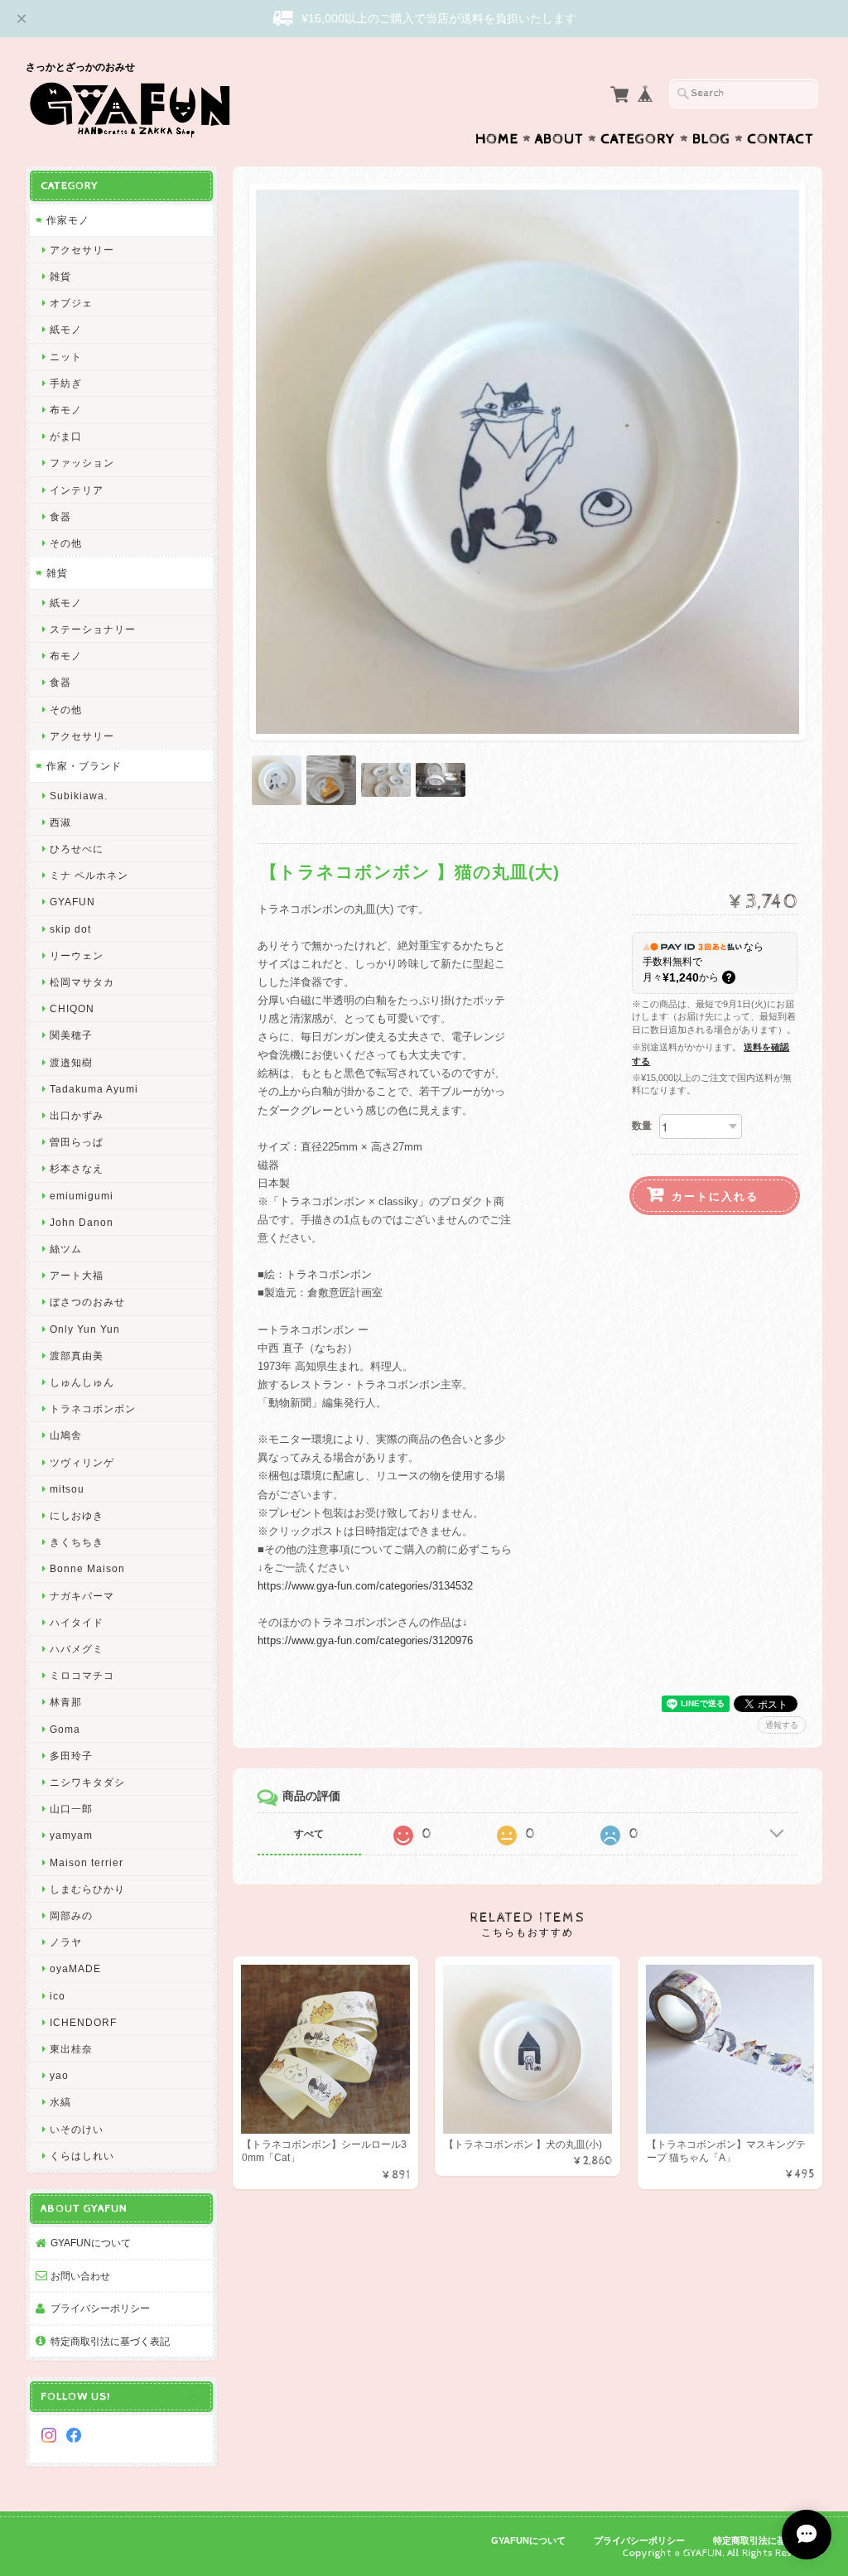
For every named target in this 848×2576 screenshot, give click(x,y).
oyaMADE (75, 1968)
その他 (66, 543)
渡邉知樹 (71, 1062)
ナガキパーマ (82, 1596)
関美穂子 (71, 1035)
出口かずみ (77, 1115)
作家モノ (68, 220)
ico (58, 1996)
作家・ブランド (84, 766)
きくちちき (77, 1542)
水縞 (60, 2102)
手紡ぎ (66, 383)
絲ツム (66, 1249)
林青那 (66, 1702)
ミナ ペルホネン (89, 875)
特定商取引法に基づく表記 (110, 2341)
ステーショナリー (93, 629)
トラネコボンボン (93, 1409)
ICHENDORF (83, 2022)
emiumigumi (82, 1196)
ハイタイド (77, 1622)
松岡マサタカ (82, 982)
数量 (642, 1126)
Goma (65, 1729)
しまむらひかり (87, 1889)
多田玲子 (71, 1756)
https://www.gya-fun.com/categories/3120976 (365, 1640)
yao (59, 2075)
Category (638, 139)
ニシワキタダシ (87, 1782)
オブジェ (71, 303)
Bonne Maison (87, 1568)
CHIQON (72, 1008)
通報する (782, 1725)
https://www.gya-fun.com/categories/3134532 (365, 1586)
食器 (60, 516)
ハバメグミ (77, 1649)
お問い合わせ (80, 2276)
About (559, 139)
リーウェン (77, 955)
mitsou (67, 1489)
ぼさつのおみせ (87, 1302)
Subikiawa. (79, 796)
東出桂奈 (71, 2049)
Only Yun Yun (85, 1329)
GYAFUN (72, 902)
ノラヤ (66, 1942)
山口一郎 (71, 1809)
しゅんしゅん (82, 1382)
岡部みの (71, 1915)
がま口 (66, 436)
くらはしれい (82, 2156)
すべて (309, 1834)
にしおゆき (77, 1515)
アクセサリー (82, 250)
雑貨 (60, 276)
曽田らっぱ (77, 1142)
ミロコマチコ (82, 1675)
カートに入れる (715, 1196)
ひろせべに (77, 849)
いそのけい (77, 2129)
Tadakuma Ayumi (94, 1089)
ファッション (82, 463)
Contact (781, 139)
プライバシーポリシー (100, 2308)
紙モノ (66, 329)
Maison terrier (87, 1862)
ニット (66, 357)
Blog (711, 139)
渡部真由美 (77, 1356)
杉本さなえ (77, 1168)
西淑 (60, 822)
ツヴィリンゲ (82, 1462)
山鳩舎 (66, 1435)
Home (497, 139)
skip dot (70, 929)
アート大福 (77, 1275)
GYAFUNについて (91, 2243)
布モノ (66, 410)
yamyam (71, 1835)
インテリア (77, 490)
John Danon (82, 1222)
